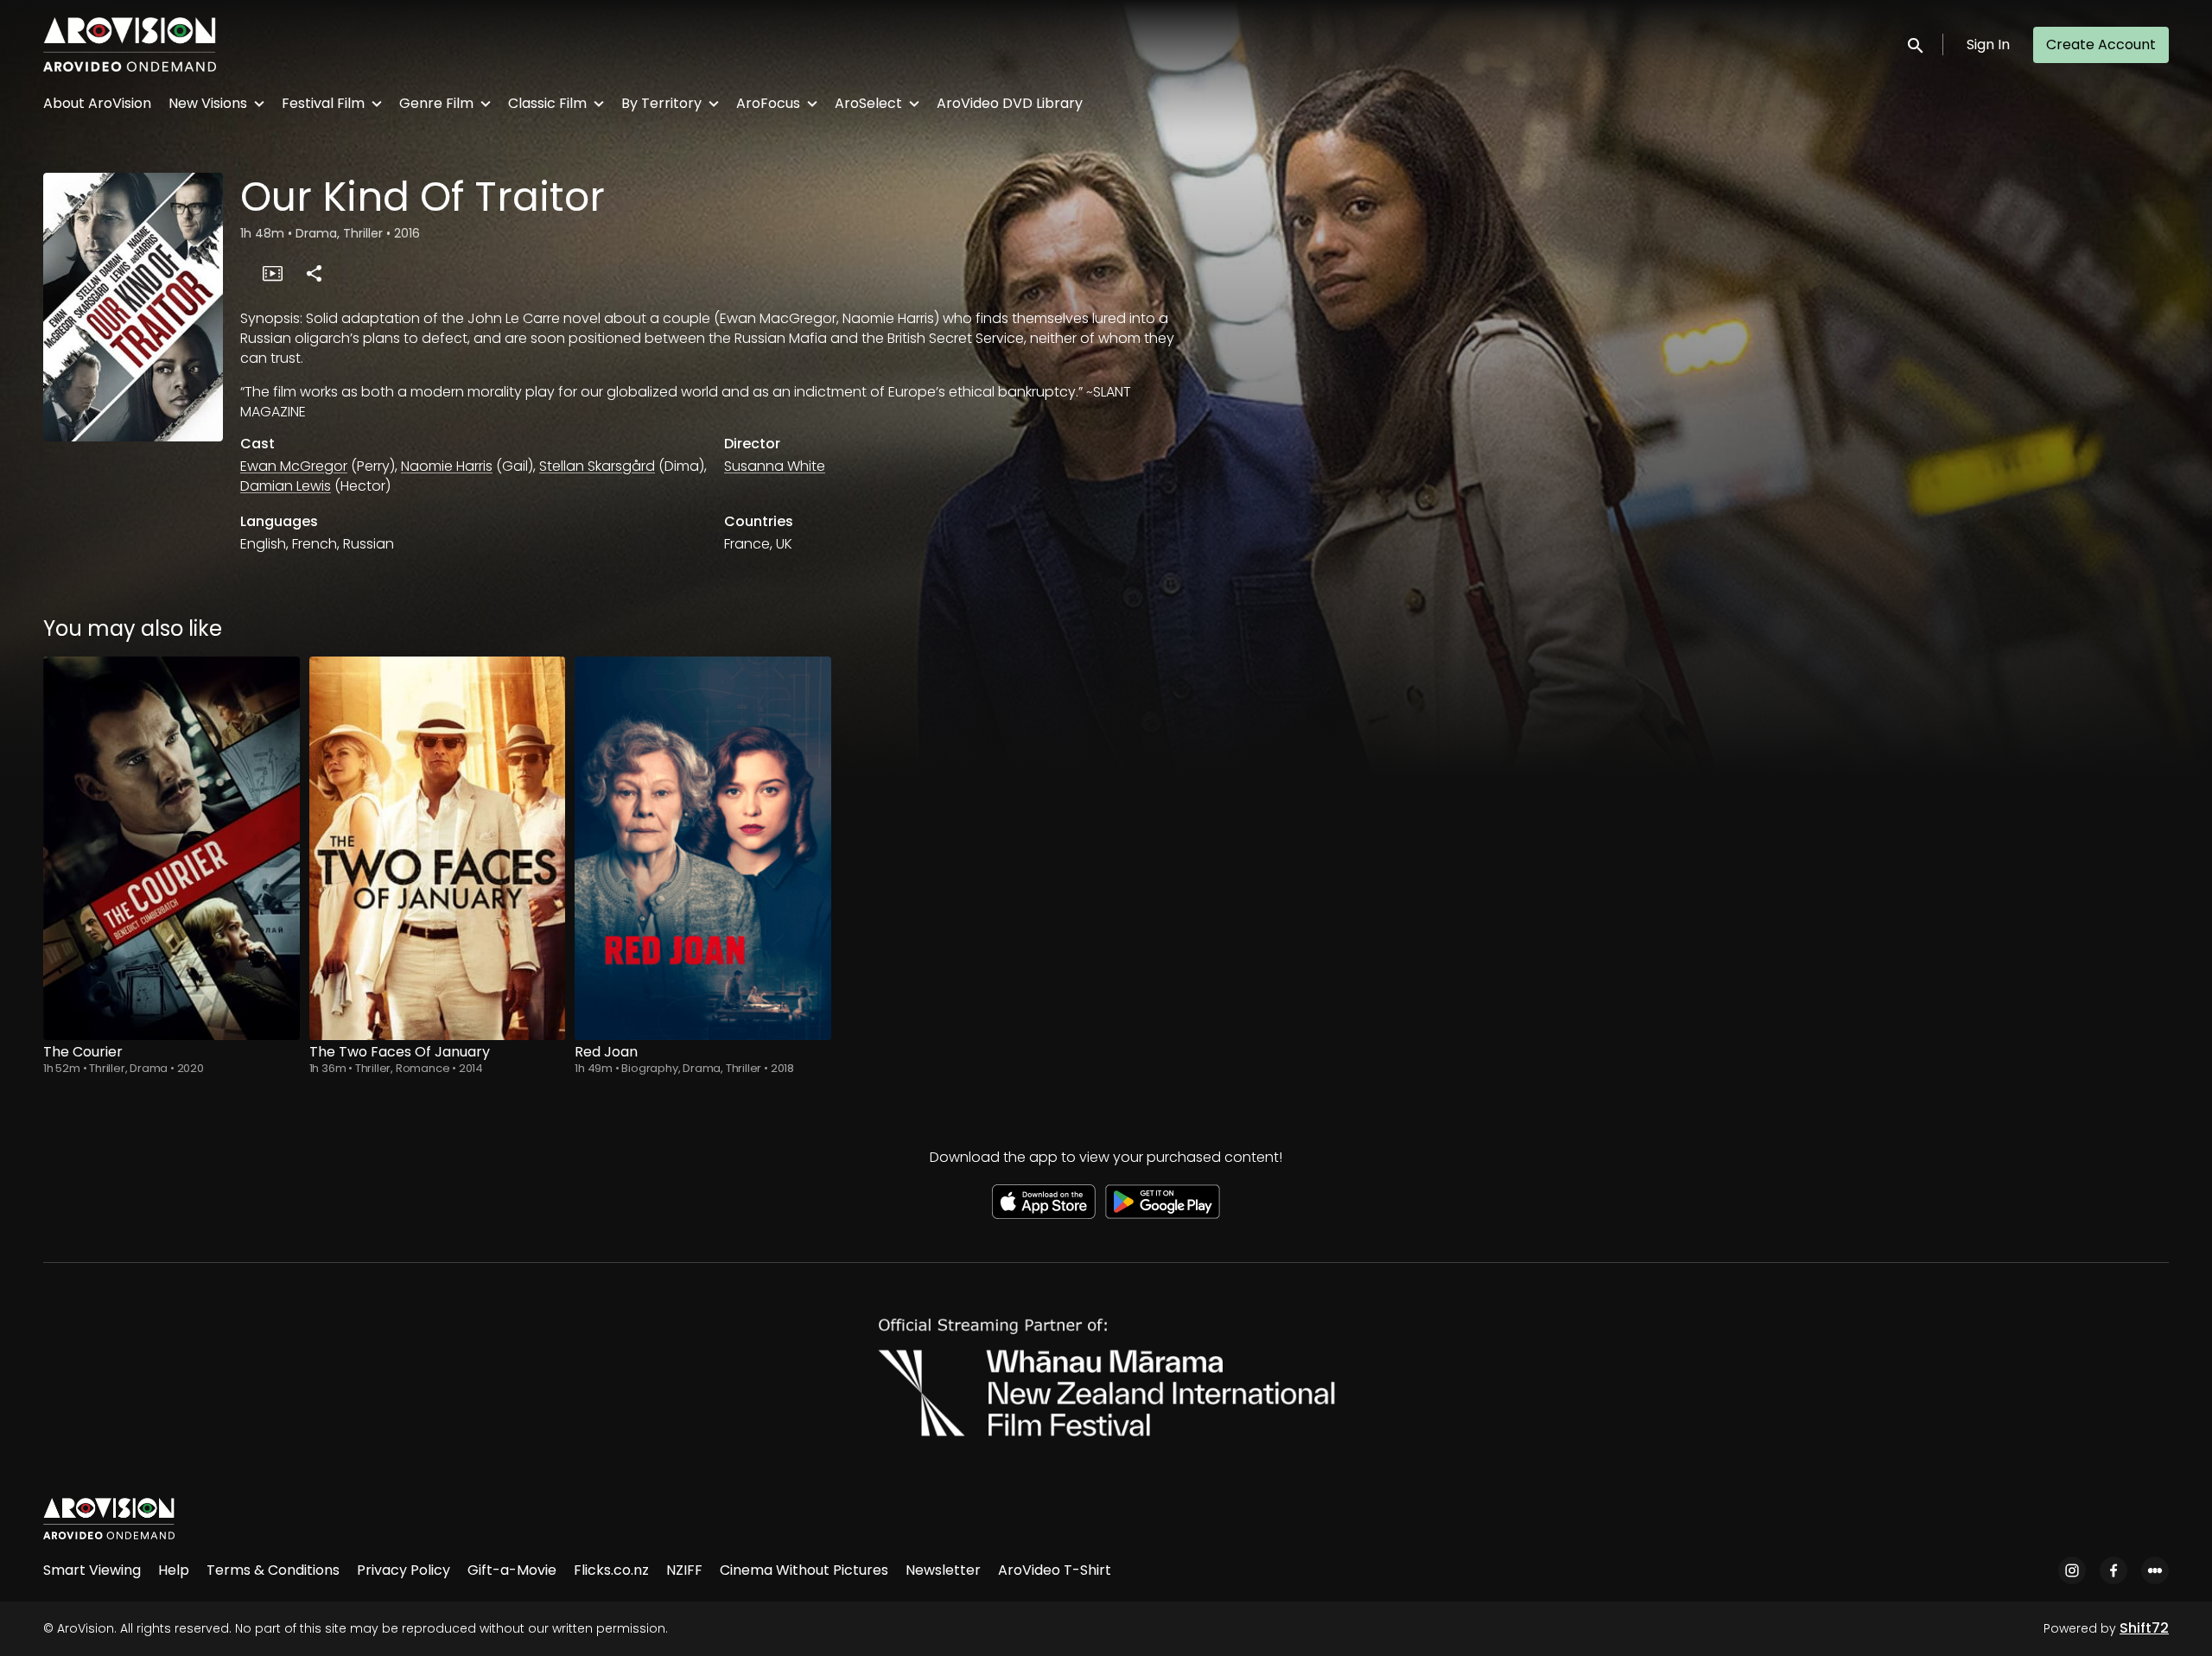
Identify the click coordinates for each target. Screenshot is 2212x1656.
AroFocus (768, 103)
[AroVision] (109, 1519)
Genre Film (436, 103)
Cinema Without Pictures (804, 1570)
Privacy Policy (404, 1570)
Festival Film (323, 103)
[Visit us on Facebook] (2113, 1570)
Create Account (2101, 44)
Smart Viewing (92, 1570)
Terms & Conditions (273, 1570)
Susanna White (775, 466)
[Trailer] (272, 273)
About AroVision (97, 103)
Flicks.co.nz (611, 1570)
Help (174, 1570)
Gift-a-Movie (512, 1570)
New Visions (208, 103)
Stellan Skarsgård (597, 466)
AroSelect (868, 103)
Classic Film (547, 103)
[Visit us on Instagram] (2072, 1570)
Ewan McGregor (294, 466)
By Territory (661, 103)
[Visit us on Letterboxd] (2155, 1570)
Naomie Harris (447, 466)
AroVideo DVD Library (1010, 103)
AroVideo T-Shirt (1055, 1570)
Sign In (1988, 44)
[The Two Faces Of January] (438, 848)
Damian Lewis (286, 486)
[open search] (1916, 44)
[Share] (314, 273)
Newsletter (943, 1570)
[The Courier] (172, 848)
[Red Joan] (703, 848)
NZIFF (684, 1570)
